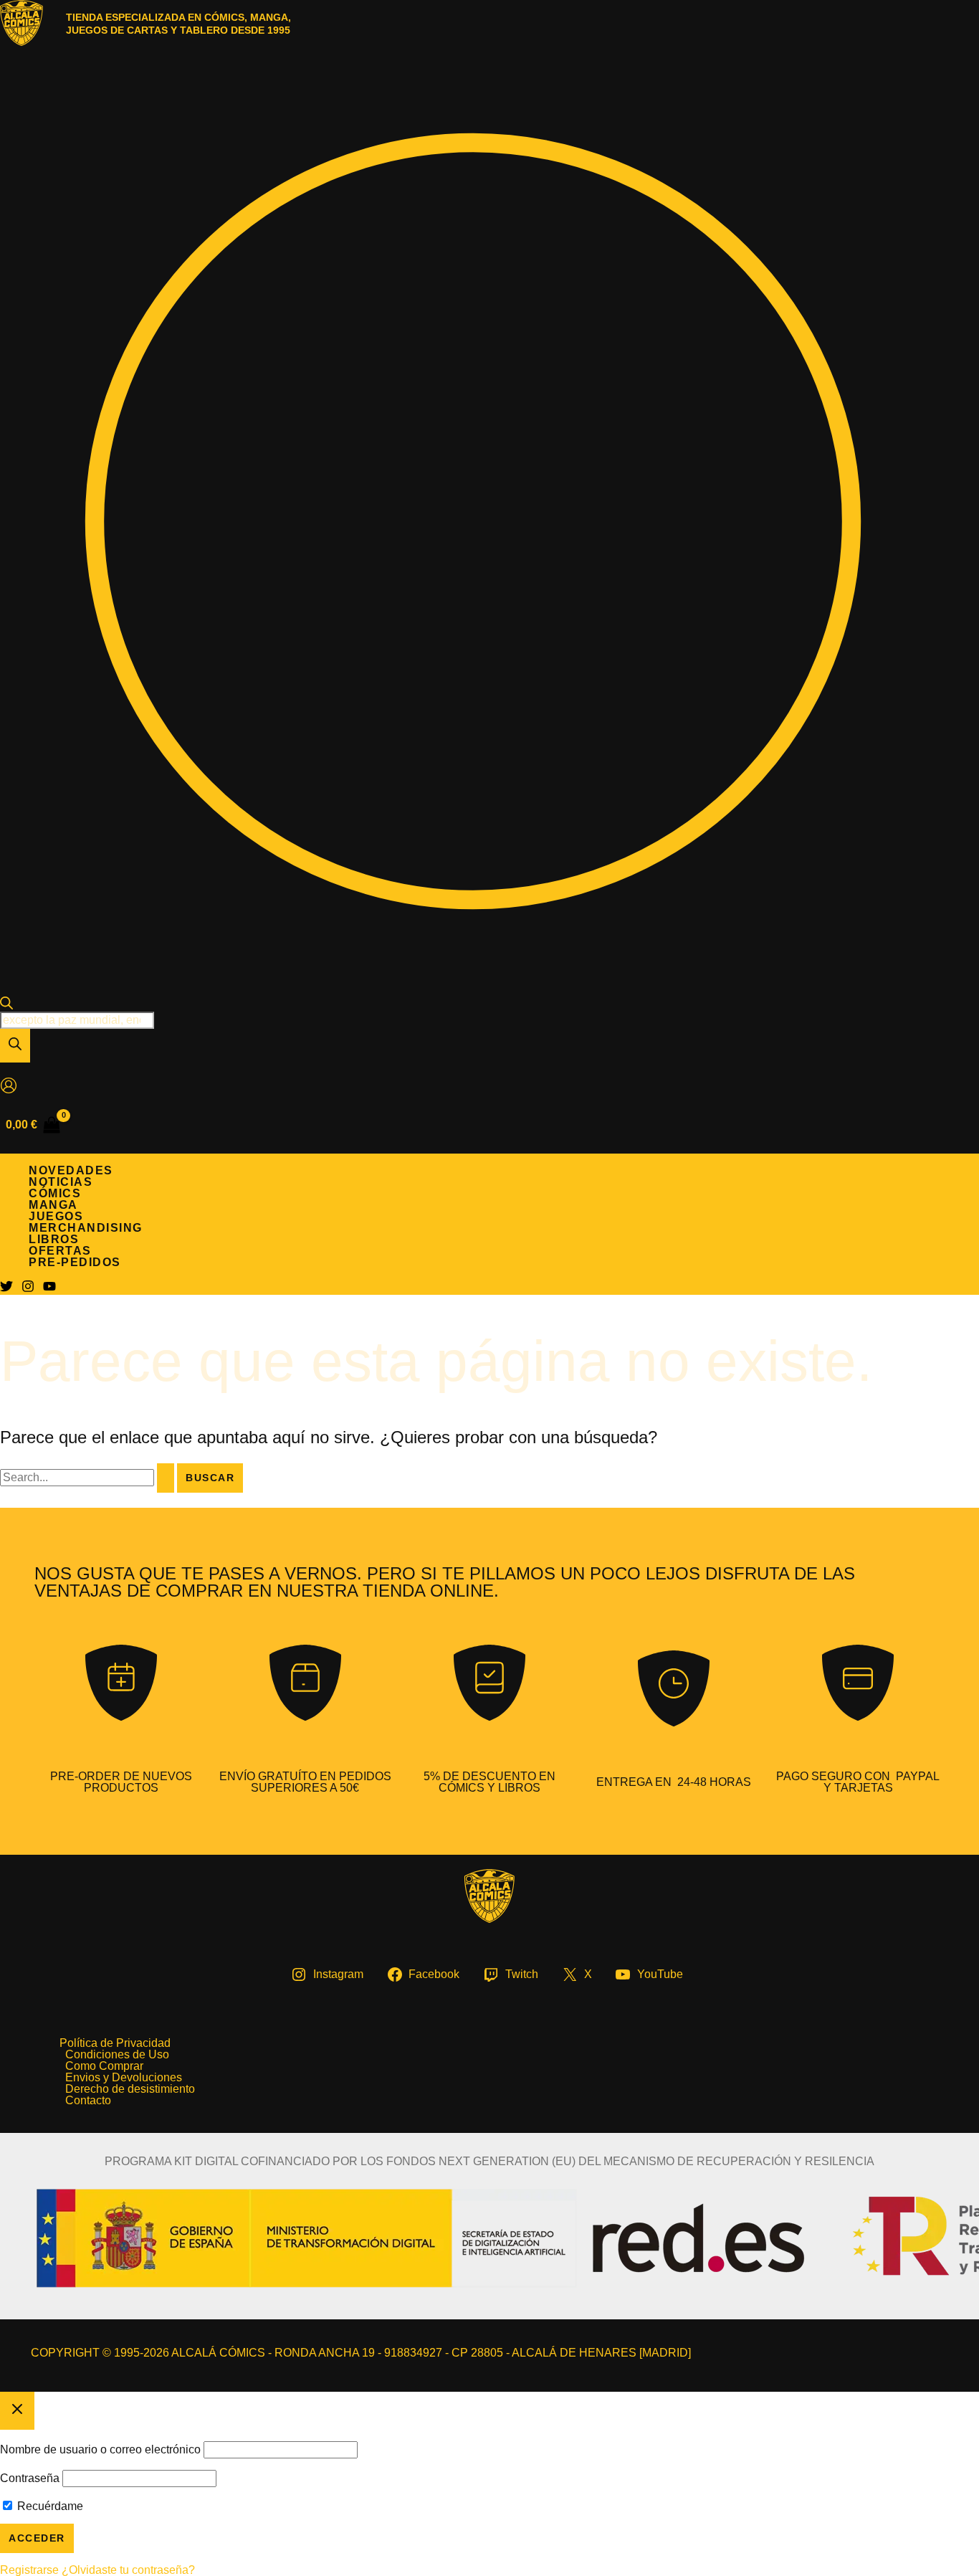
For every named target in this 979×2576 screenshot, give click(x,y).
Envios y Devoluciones (124, 2078)
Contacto (88, 2101)
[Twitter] (6, 1289)
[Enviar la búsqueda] (166, 1478)
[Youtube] (49, 1289)
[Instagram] (28, 1289)
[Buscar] (15, 1046)
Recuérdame (49, 2506)
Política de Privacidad (115, 2043)
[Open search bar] (6, 1006)
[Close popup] (17, 2411)
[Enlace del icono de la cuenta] (9, 1087)
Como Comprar (104, 2066)
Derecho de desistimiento (130, 2089)
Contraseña (30, 2478)
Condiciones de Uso (117, 2055)
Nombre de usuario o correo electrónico (100, 2449)
